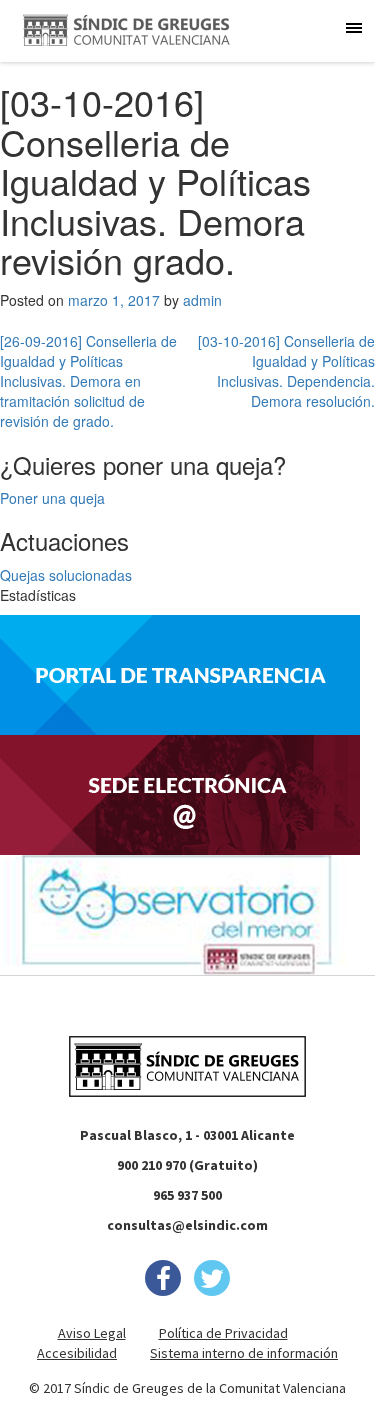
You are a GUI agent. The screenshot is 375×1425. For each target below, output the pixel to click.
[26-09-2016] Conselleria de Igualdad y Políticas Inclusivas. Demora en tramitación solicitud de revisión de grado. (88, 381)
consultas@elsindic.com (187, 1225)
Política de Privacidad (223, 1333)
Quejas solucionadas (66, 575)
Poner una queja (52, 498)
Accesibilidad (77, 1353)
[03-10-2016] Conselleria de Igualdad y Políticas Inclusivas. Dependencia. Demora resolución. (286, 371)
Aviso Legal (92, 1333)
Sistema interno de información (244, 1353)
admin (202, 300)
